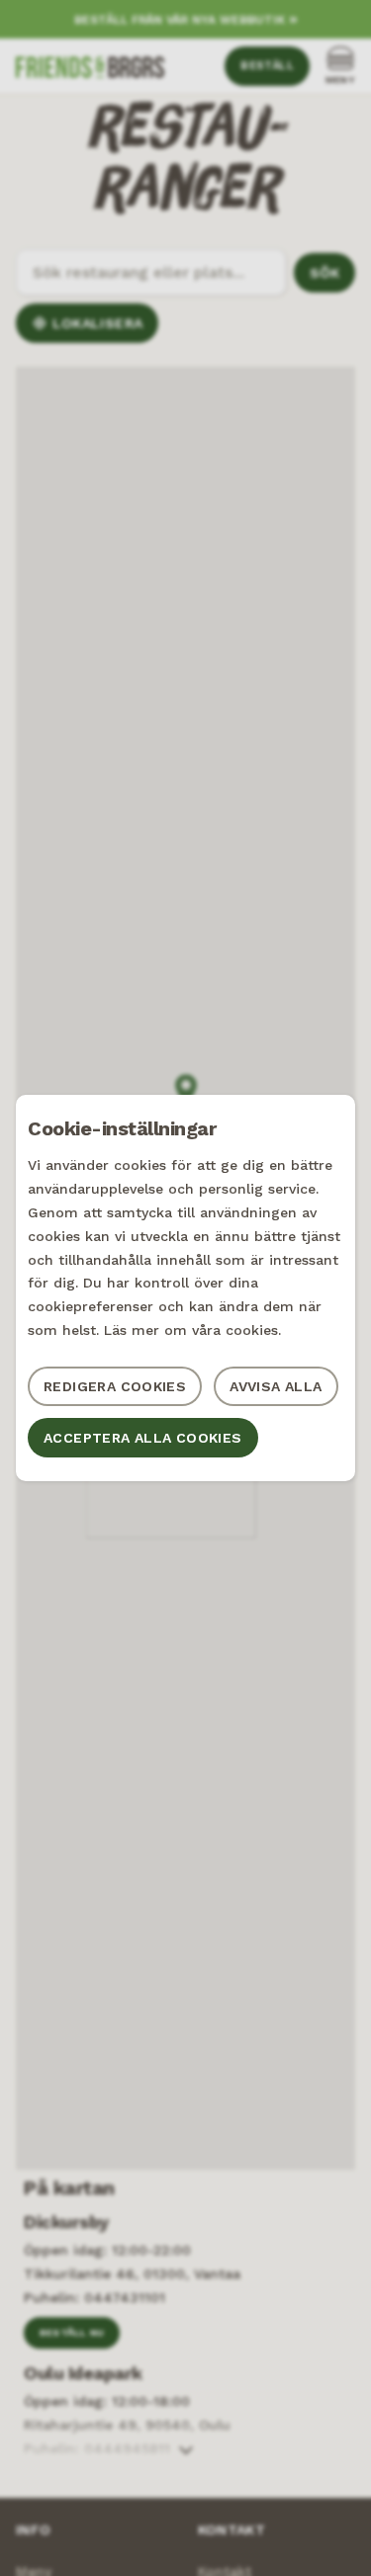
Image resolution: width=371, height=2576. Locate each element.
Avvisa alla (276, 1386)
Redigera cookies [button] (115, 1386)
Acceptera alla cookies (143, 1438)
